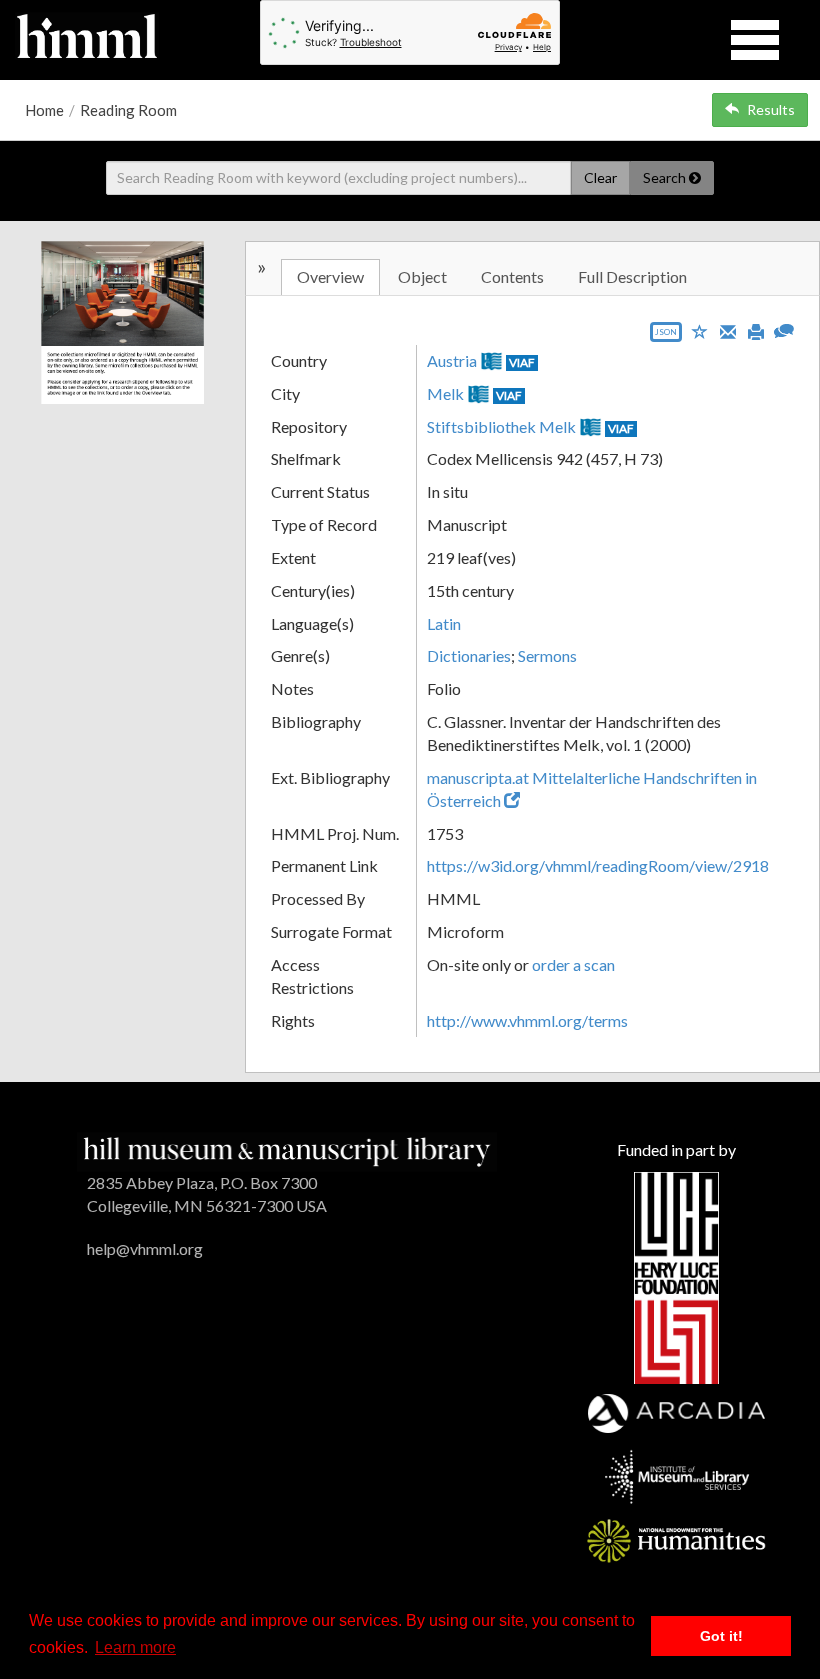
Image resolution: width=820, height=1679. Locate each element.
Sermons (547, 655)
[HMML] (287, 1149)
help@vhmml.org (145, 1248)
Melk (445, 393)
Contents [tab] (512, 276)
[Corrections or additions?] (784, 328)
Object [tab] (422, 276)
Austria (452, 360)
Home (44, 110)
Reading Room (128, 110)
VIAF (522, 362)
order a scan (573, 964)
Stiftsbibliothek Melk (501, 426)
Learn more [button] (135, 1647)
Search (666, 177)
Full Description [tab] (632, 276)
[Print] (756, 330)
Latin (444, 623)
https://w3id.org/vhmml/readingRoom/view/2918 (598, 865)
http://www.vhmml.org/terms (527, 1020)
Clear (600, 177)
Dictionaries (469, 655)
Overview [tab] (330, 276)
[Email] (728, 330)
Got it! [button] (721, 1636)
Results (771, 109)
